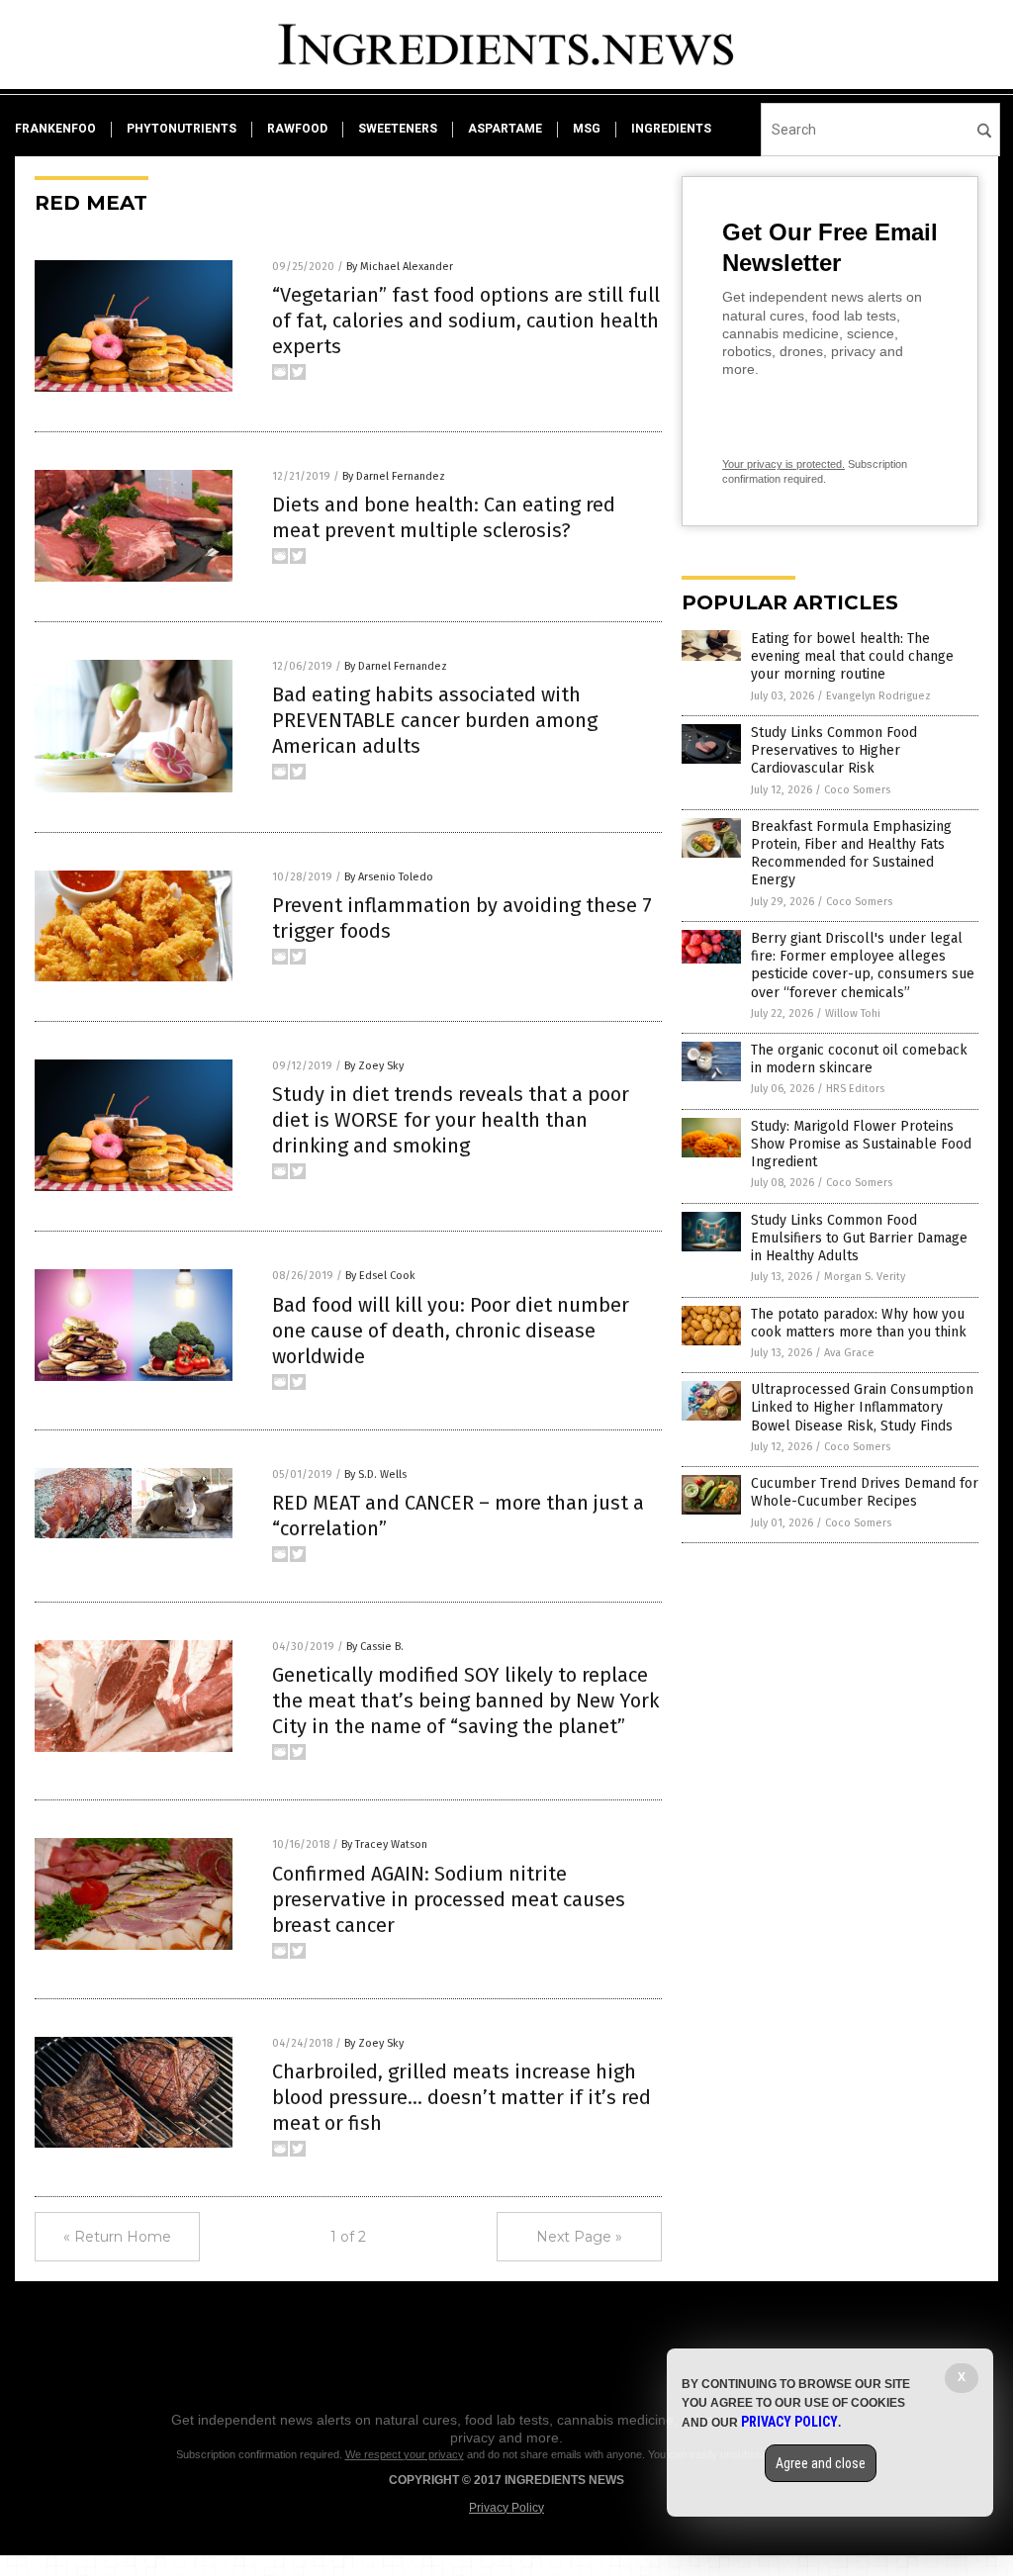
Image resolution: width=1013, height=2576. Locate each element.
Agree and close (821, 2463)
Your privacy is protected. (783, 464)
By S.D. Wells (375, 1474)
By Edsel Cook (380, 1276)
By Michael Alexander (400, 267)
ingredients (671, 129)
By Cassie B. (375, 1647)
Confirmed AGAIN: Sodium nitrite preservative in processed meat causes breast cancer (449, 1899)
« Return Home (117, 2237)
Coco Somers (857, 790)
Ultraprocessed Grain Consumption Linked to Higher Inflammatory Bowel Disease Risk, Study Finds (862, 1407)
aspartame (505, 129)
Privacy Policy (506, 2508)
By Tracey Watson (384, 1844)
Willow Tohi (853, 1013)
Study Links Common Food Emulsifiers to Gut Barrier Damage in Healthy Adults (859, 1238)
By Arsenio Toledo (389, 877)
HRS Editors (855, 1089)
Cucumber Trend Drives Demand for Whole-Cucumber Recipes (865, 1492)
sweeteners (398, 129)
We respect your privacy (405, 2454)
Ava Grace (849, 1353)
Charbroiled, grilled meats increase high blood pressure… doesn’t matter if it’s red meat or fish (461, 2097)
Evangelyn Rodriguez (878, 696)
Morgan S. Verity (865, 1277)
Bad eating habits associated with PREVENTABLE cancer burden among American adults (435, 720)
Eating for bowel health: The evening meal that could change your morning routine (852, 656)
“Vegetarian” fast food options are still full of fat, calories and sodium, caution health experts (466, 321)
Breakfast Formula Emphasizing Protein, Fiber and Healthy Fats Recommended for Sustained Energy (851, 854)
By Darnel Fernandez (394, 476)
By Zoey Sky (374, 1066)
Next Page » (579, 2237)
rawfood (297, 129)
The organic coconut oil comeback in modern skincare (859, 1059)
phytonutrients (182, 129)
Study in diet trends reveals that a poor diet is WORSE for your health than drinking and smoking (451, 1120)
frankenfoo (55, 129)
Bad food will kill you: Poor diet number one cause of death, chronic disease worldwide (451, 1331)
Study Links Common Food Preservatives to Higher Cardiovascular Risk (834, 750)
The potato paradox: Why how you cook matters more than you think (859, 1323)
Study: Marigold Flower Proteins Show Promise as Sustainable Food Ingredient (861, 1144)
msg (587, 129)
